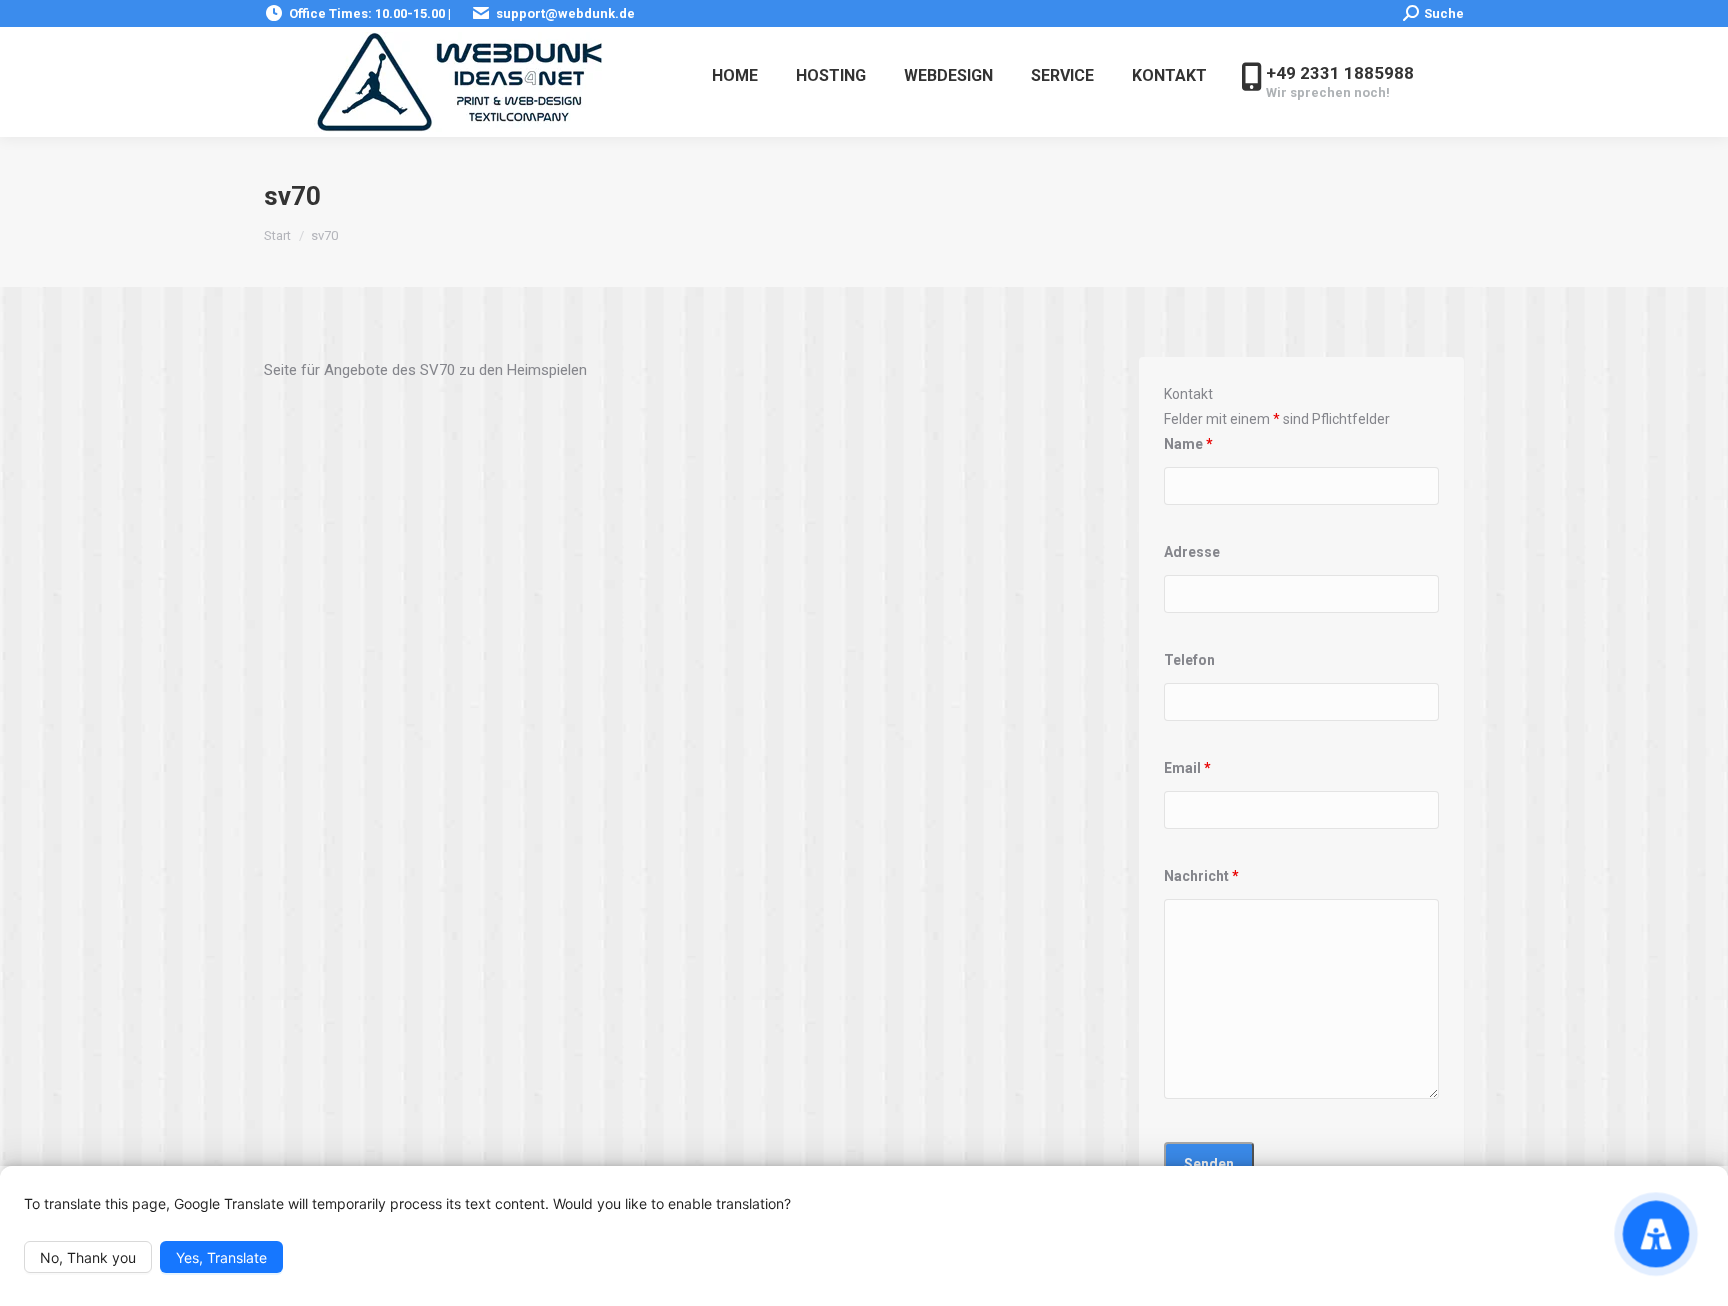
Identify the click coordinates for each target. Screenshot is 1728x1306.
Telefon (1189, 660)
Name (1188, 444)
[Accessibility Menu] (1656, 1234)
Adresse (1192, 552)
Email (1187, 768)
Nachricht (1201, 876)
